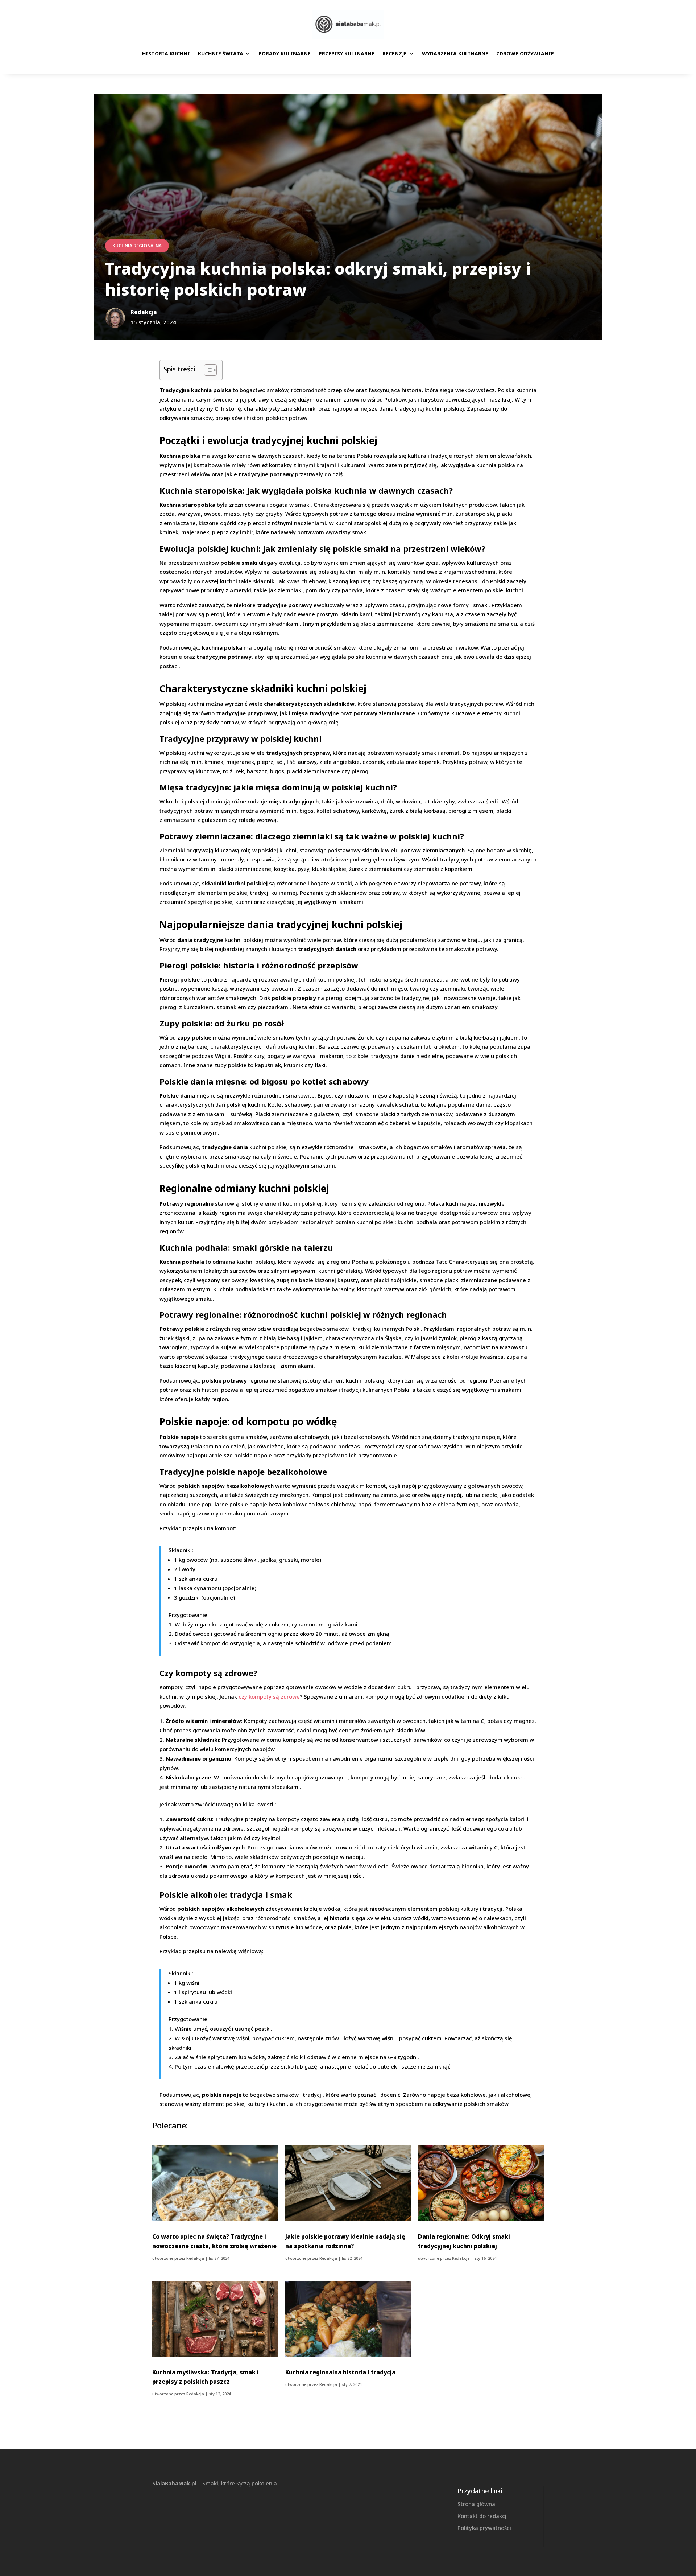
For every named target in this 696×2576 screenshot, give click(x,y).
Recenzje (395, 54)
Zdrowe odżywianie (525, 54)
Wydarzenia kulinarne (455, 54)
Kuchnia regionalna (137, 246)
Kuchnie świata (221, 54)
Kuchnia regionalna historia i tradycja (340, 2372)
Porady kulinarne (285, 54)
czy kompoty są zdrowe (269, 1696)
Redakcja (195, 2258)
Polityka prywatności (484, 2528)
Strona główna (476, 2504)
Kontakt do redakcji (483, 2516)
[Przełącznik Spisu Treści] (207, 370)
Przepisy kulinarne (347, 54)
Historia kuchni (166, 54)
